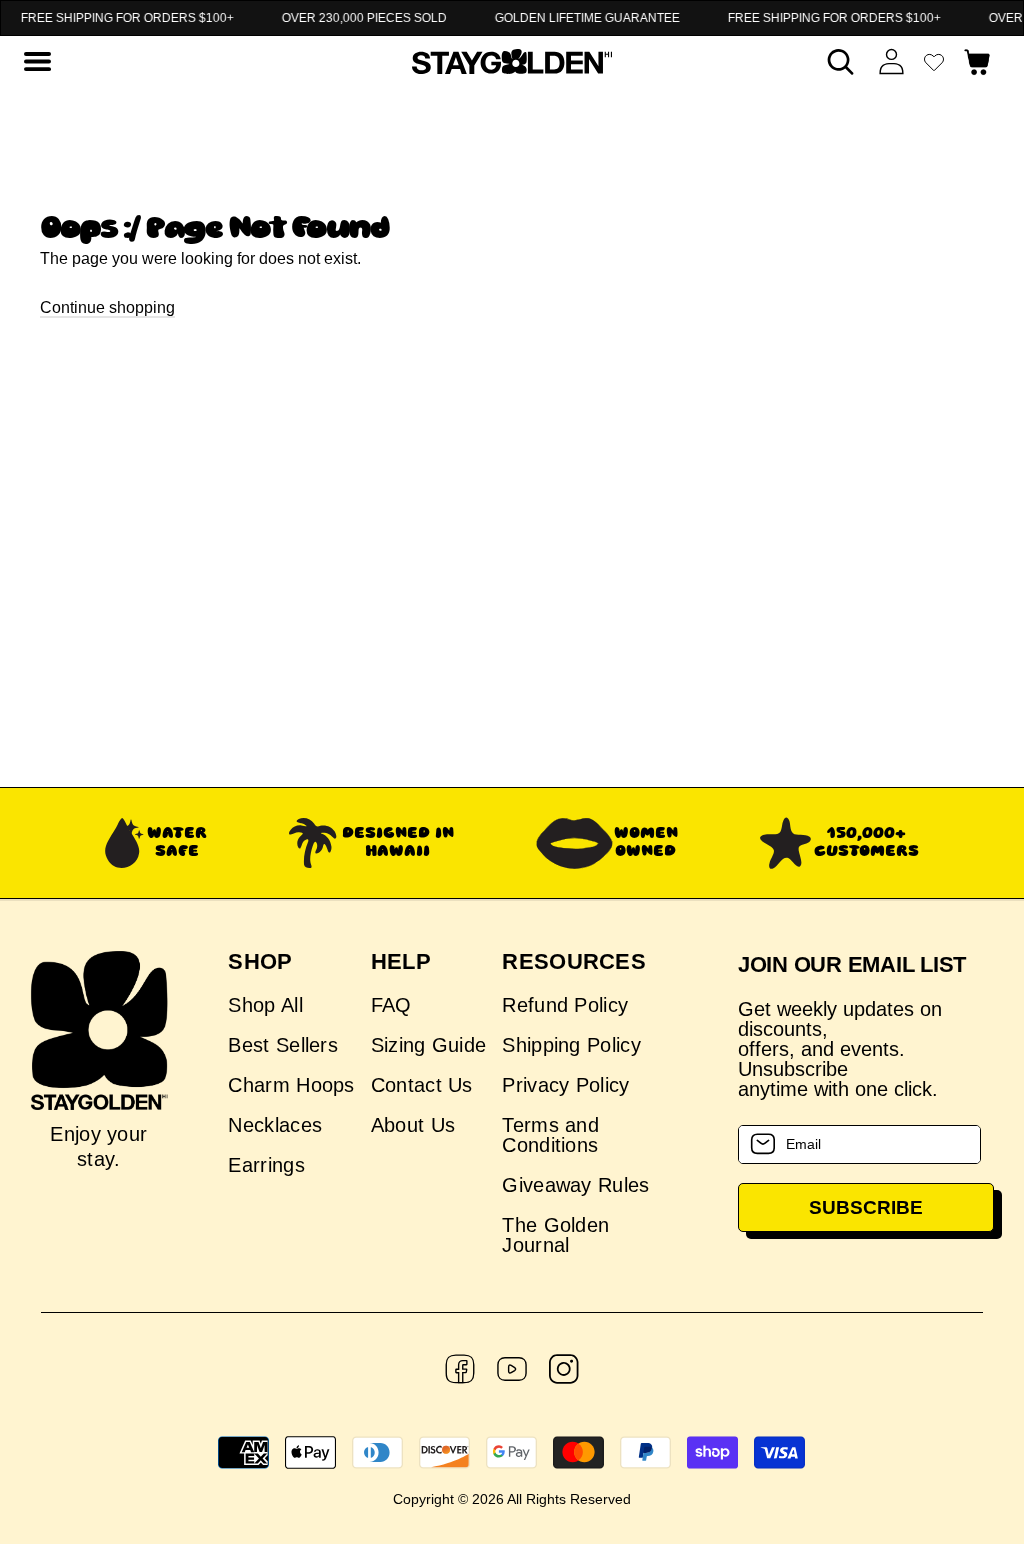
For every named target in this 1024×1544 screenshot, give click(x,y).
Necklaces (275, 1125)
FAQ (391, 1005)
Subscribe (866, 1207)
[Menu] (37, 62)
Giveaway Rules (575, 1185)
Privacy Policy (565, 1085)
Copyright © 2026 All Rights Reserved (512, 1499)
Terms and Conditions (550, 1135)
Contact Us (422, 1085)
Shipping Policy (571, 1045)
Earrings (266, 1165)
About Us (413, 1125)
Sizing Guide (429, 1045)
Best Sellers (283, 1045)
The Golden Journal (555, 1235)
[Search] (841, 62)
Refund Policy (565, 1005)
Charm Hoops (291, 1085)
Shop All (265, 1005)
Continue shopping (107, 307)
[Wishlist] (934, 62)
